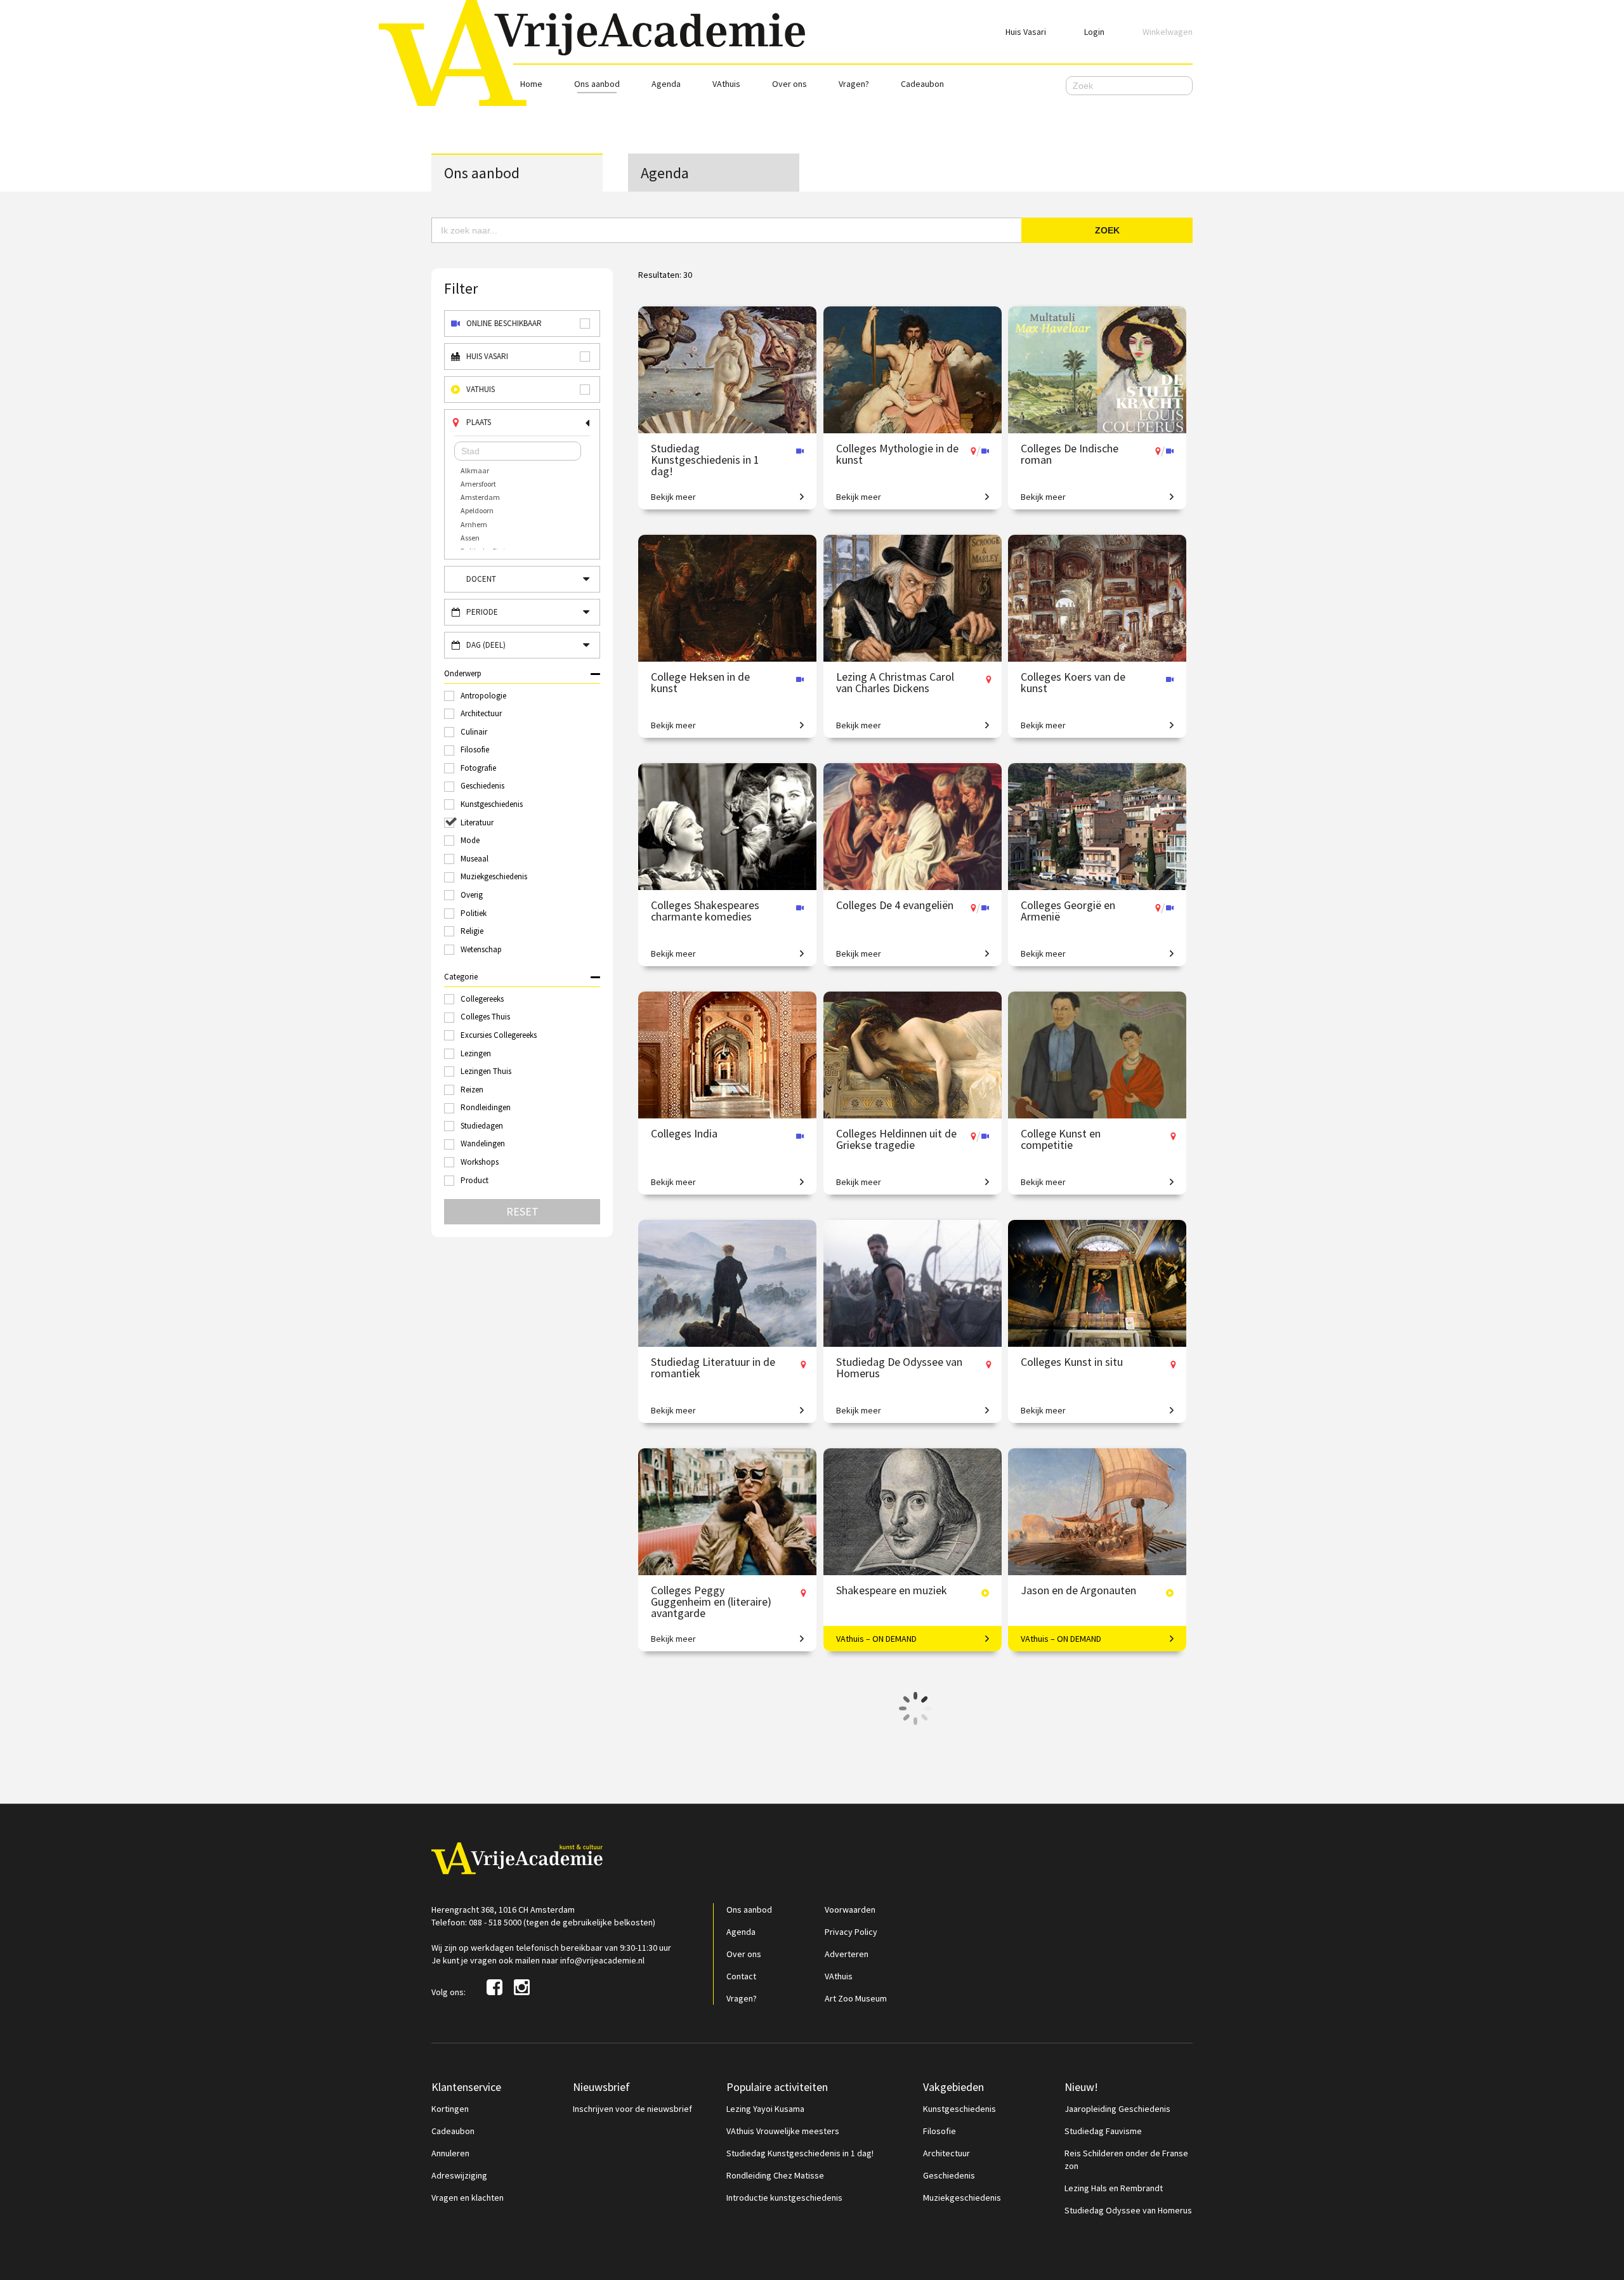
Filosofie (940, 2131)
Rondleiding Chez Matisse (775, 2175)
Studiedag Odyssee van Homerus (1128, 2210)
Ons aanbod (597, 84)
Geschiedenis (949, 2175)
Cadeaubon (922, 84)
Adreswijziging (459, 2175)
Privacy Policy (851, 1932)
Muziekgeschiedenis (962, 2198)
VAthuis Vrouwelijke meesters (783, 2131)
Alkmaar (475, 470)
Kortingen (450, 2109)
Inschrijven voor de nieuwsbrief (632, 2109)
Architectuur (946, 2153)
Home (531, 84)
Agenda (666, 84)
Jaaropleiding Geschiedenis (1117, 2109)
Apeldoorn (477, 510)
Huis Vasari (1026, 32)
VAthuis (726, 84)
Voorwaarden (850, 1910)
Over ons (789, 84)
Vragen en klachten (468, 2198)
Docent (481, 579)
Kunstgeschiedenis (959, 2109)
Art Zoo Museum (856, 1998)
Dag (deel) (486, 645)
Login (1094, 32)
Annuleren (450, 2153)
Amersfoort (478, 484)
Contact (741, 1976)
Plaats (479, 422)
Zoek (1107, 230)
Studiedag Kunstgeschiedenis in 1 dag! (800, 2153)
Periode (482, 612)
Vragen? (854, 84)
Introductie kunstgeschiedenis (784, 2198)
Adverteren (847, 1954)
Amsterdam (480, 497)
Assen (470, 538)
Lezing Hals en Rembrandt (1114, 2188)
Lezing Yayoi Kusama (765, 2109)
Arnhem (474, 524)
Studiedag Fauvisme (1103, 2131)
